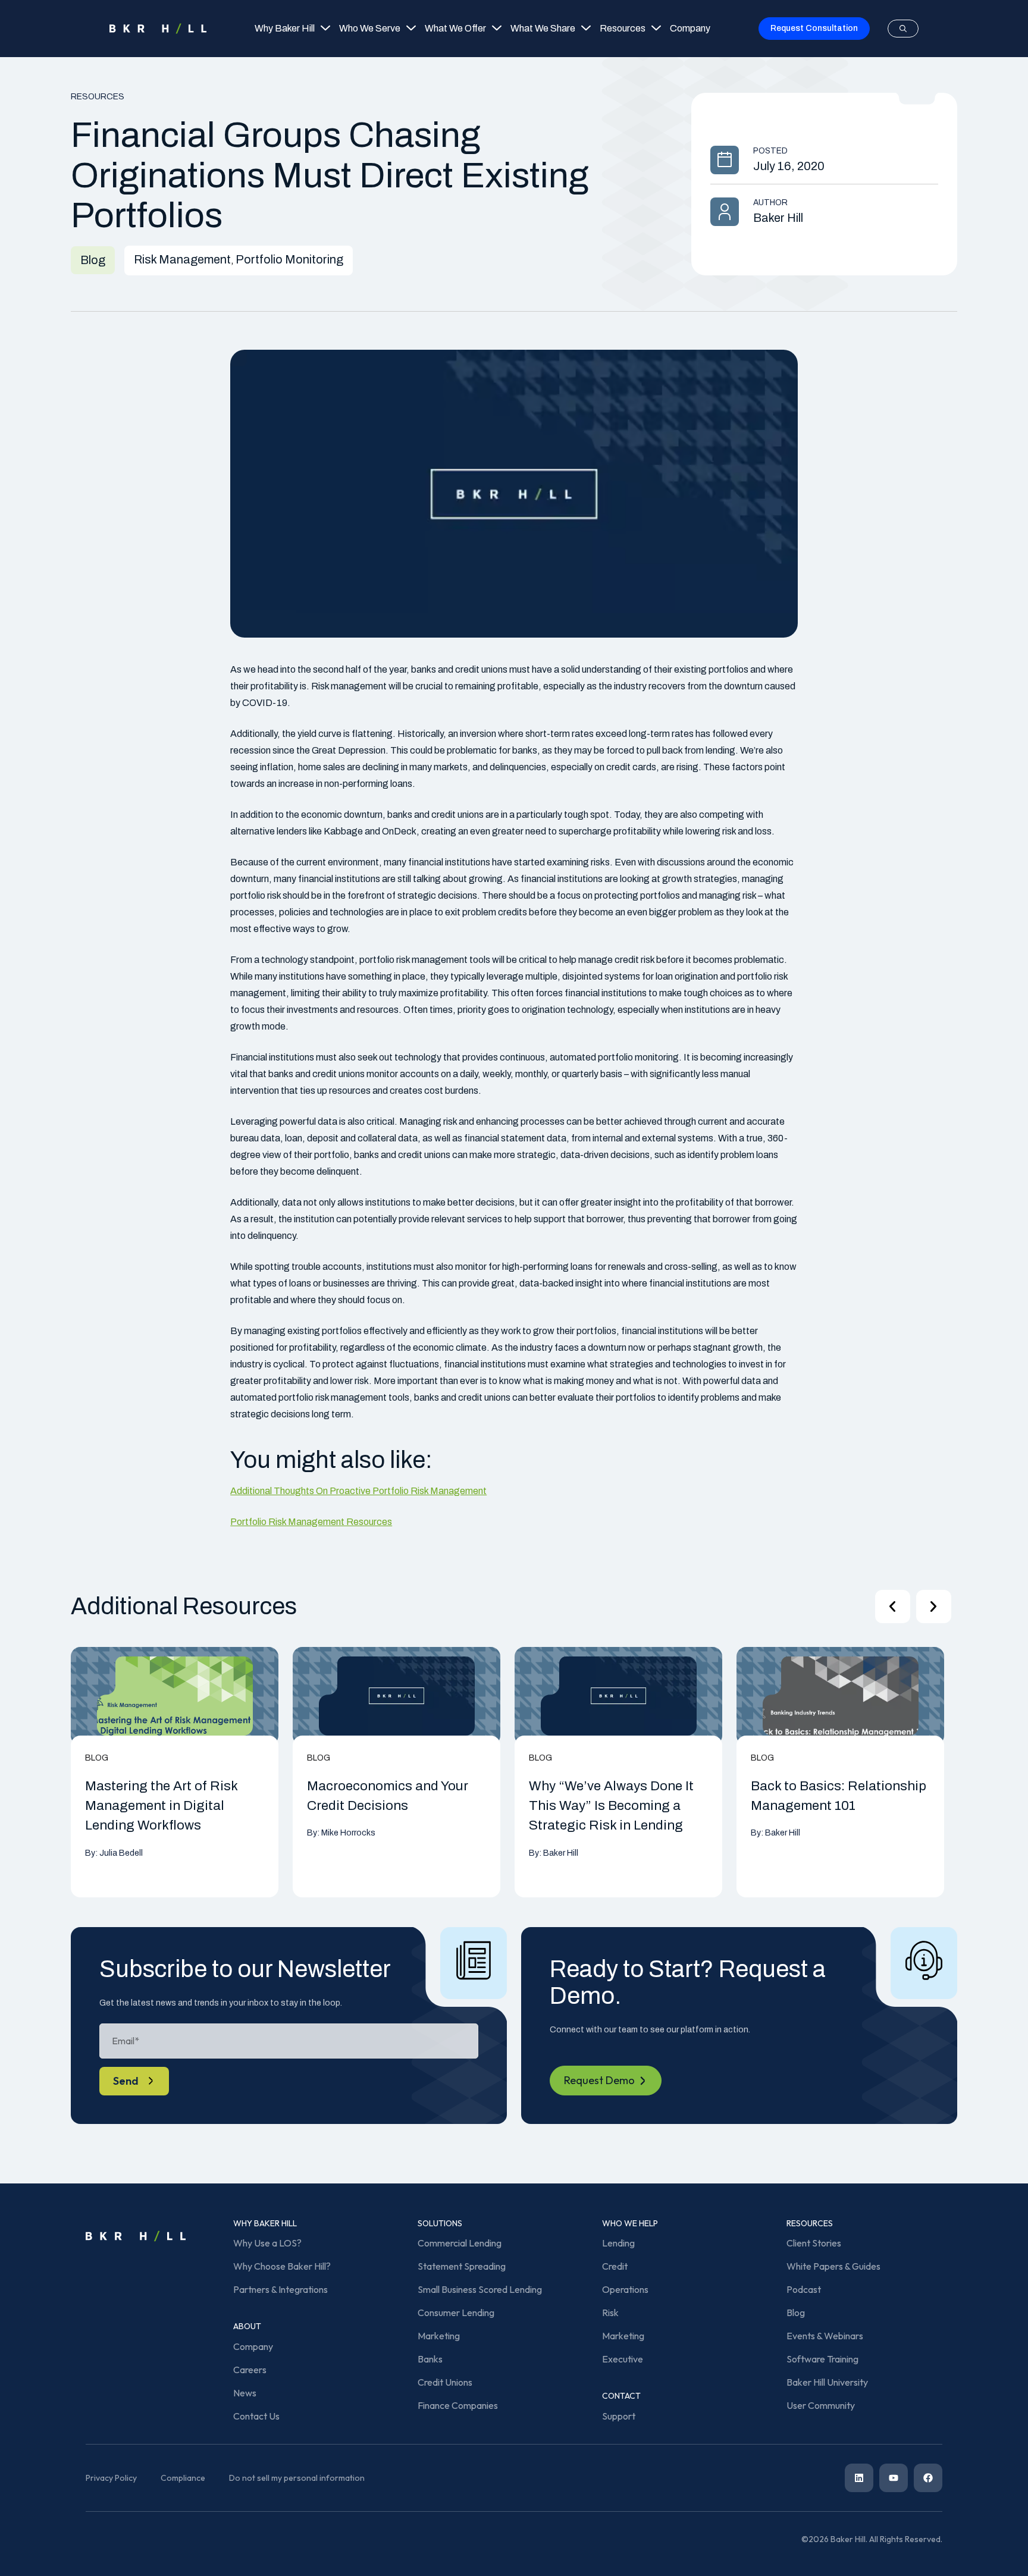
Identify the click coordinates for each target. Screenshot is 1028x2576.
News (245, 2393)
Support (619, 2416)
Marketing (439, 2336)
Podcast (804, 2289)
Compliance (183, 2478)
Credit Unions (445, 2382)
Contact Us (256, 2416)
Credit (615, 2266)
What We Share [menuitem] (543, 28)
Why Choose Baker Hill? (282, 2266)
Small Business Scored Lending (480, 2289)
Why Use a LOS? (267, 2243)
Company (253, 2346)
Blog (796, 2313)
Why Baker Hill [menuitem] (285, 28)
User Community (821, 2405)
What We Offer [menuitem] (455, 28)
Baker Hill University (827, 2382)
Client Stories (814, 2243)
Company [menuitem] (690, 28)
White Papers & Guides (833, 2266)
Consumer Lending (456, 2313)
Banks (430, 2359)
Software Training (822, 2359)
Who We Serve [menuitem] (370, 28)
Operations (625, 2289)
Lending (618, 2243)
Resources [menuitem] (623, 28)
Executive (623, 2359)
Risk (610, 2313)
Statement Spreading (462, 2266)
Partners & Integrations (280, 2289)
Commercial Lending (460, 2243)
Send (126, 2081)
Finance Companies (458, 2405)
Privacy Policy (111, 2478)
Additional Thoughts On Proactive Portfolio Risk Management (358, 1491)
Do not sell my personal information (297, 2478)
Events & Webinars (825, 2336)
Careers (250, 2370)
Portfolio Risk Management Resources (311, 1522)
